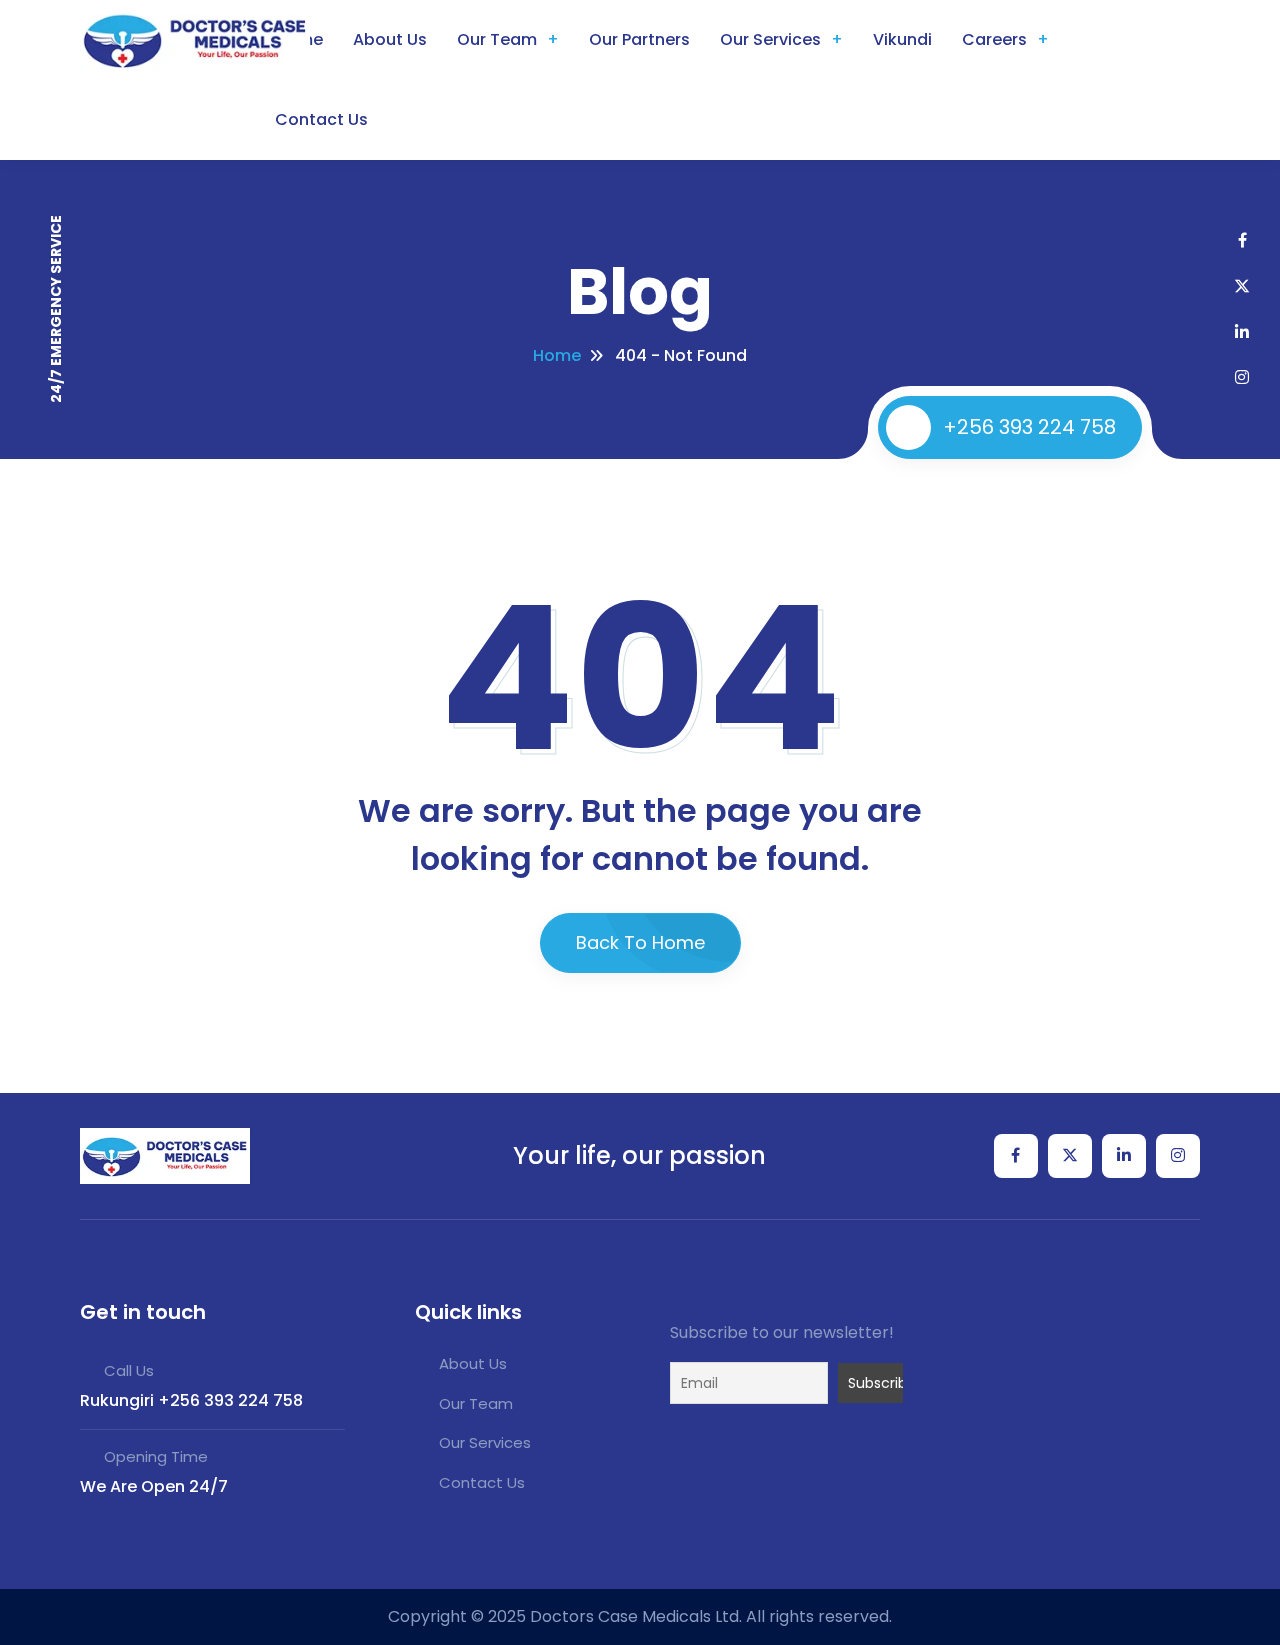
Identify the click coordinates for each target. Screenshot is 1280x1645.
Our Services (770, 39)
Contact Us (321, 119)
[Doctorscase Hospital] (165, 1156)
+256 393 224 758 (1029, 427)
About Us (390, 39)
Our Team (497, 39)
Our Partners (639, 39)
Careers (994, 39)
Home (557, 355)
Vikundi (902, 39)
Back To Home (640, 942)
